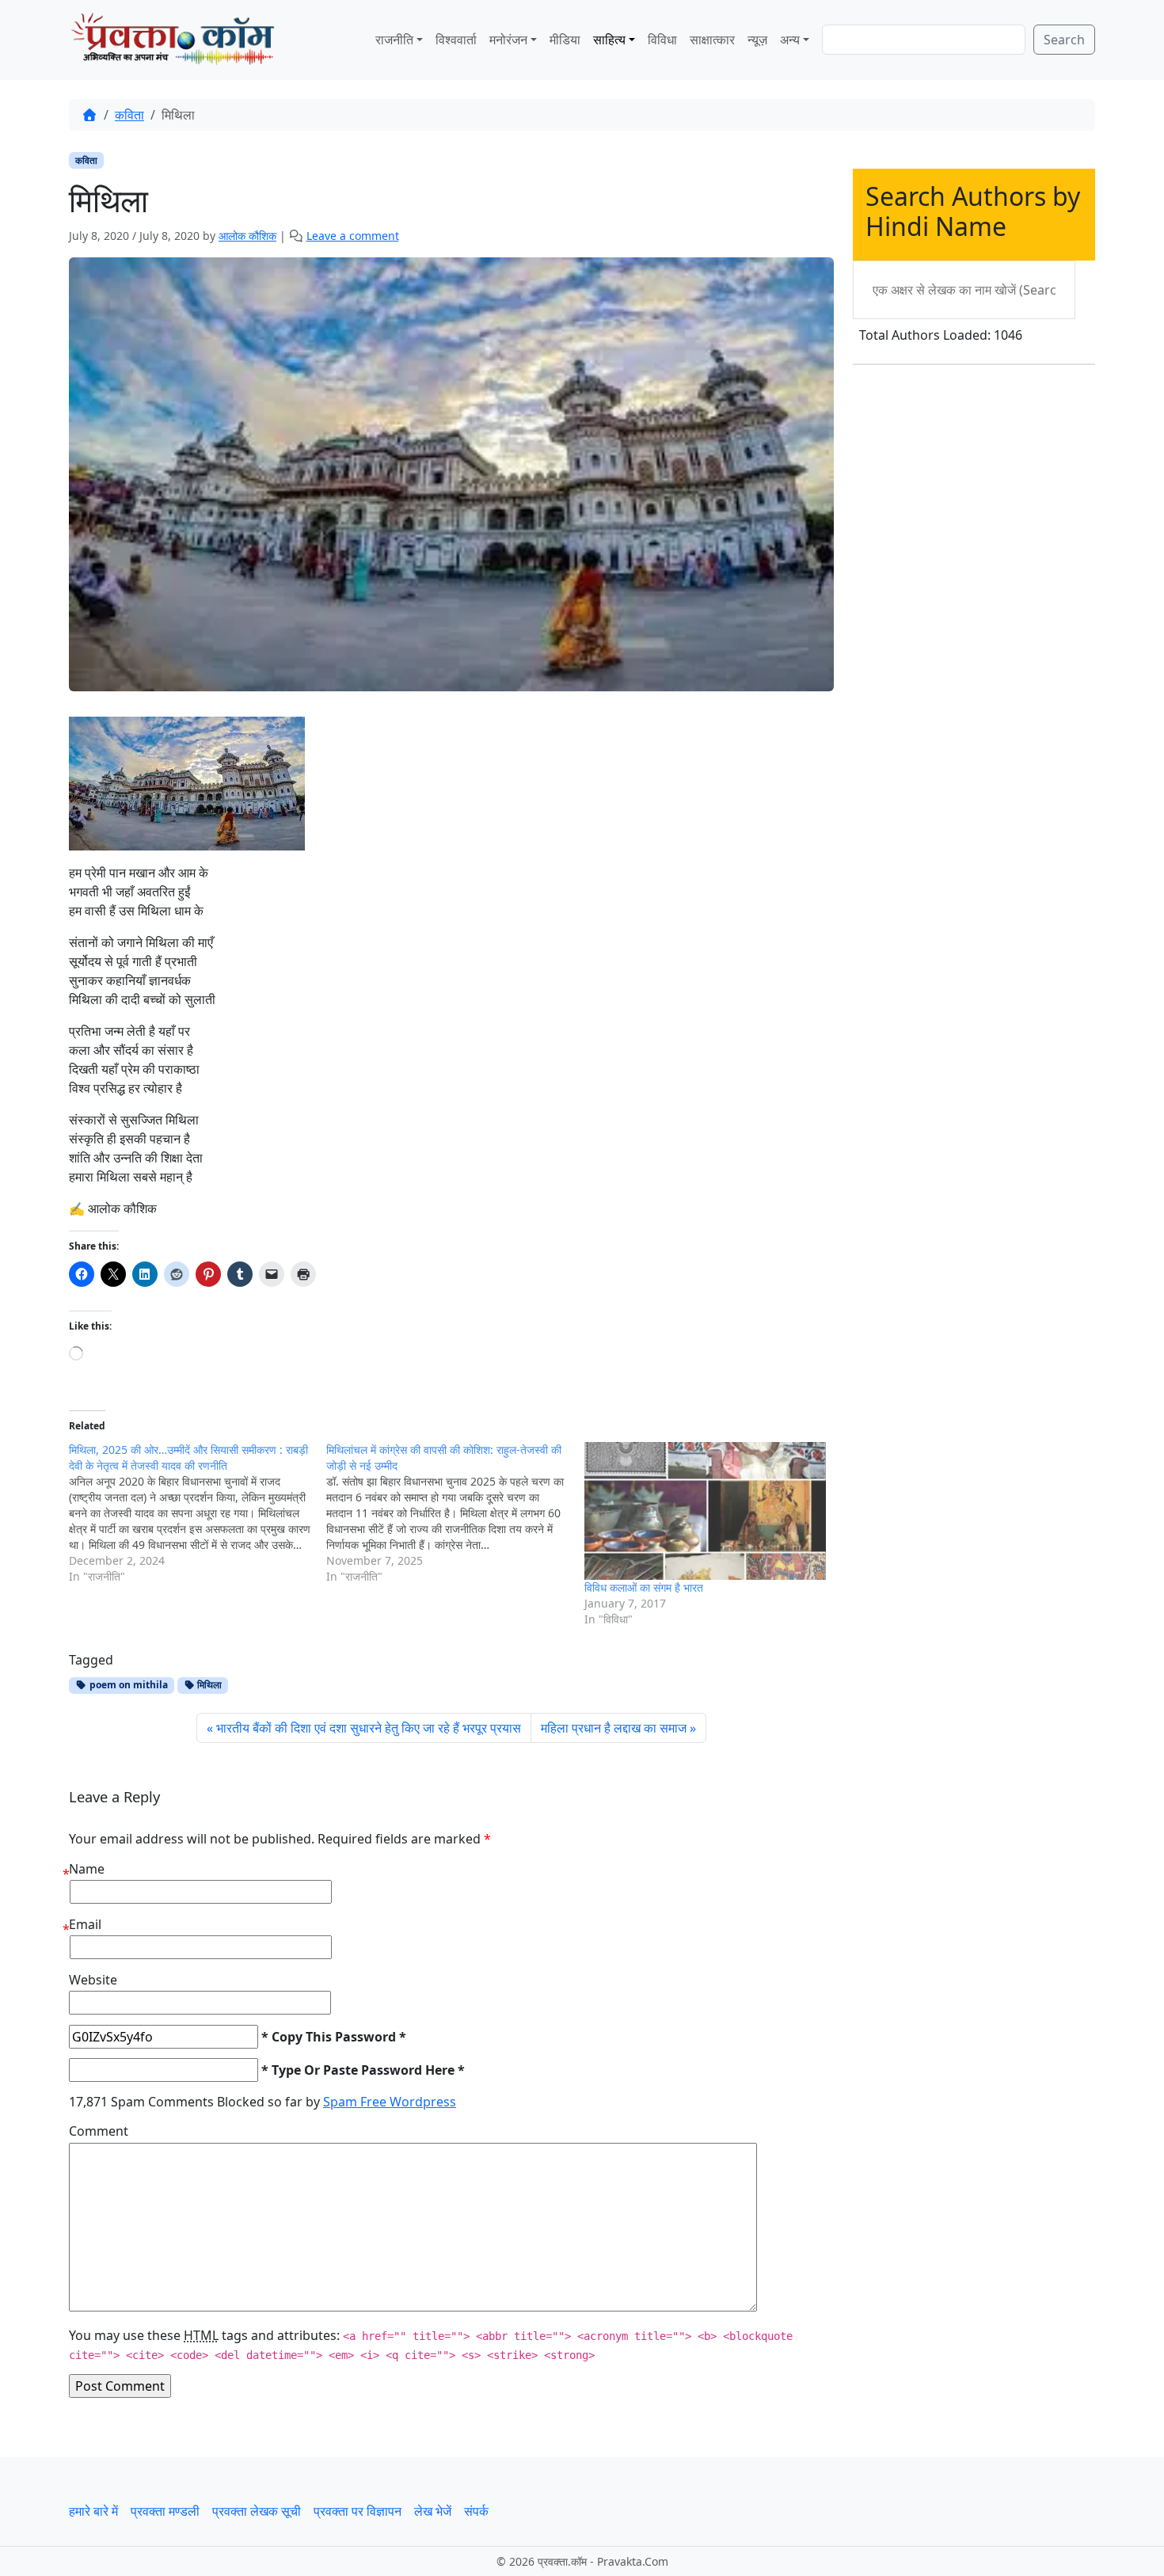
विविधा (662, 40)
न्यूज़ (757, 40)
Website (93, 1980)
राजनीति (394, 40)
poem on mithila (127, 1685)
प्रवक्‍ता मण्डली (165, 2511)
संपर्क (476, 2511)
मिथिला (208, 1685)
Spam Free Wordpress (390, 2102)
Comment (99, 2131)
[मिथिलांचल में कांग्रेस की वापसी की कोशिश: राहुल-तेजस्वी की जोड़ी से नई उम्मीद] (455, 1513)
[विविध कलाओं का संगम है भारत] (705, 1511)
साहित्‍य (609, 40)
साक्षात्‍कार (712, 40)
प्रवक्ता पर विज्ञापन (358, 2511)
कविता (129, 115)
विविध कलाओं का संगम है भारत (644, 1587)
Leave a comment (353, 236)
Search (1064, 40)
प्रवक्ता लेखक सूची (257, 2511)
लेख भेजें (433, 2511)
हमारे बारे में (93, 2511)
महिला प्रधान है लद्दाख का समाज (614, 1728)
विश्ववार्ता (456, 40)
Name (87, 1869)
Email (85, 1924)
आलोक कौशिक (247, 236)
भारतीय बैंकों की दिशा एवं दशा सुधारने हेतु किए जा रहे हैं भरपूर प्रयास (369, 1728)
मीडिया (565, 40)
